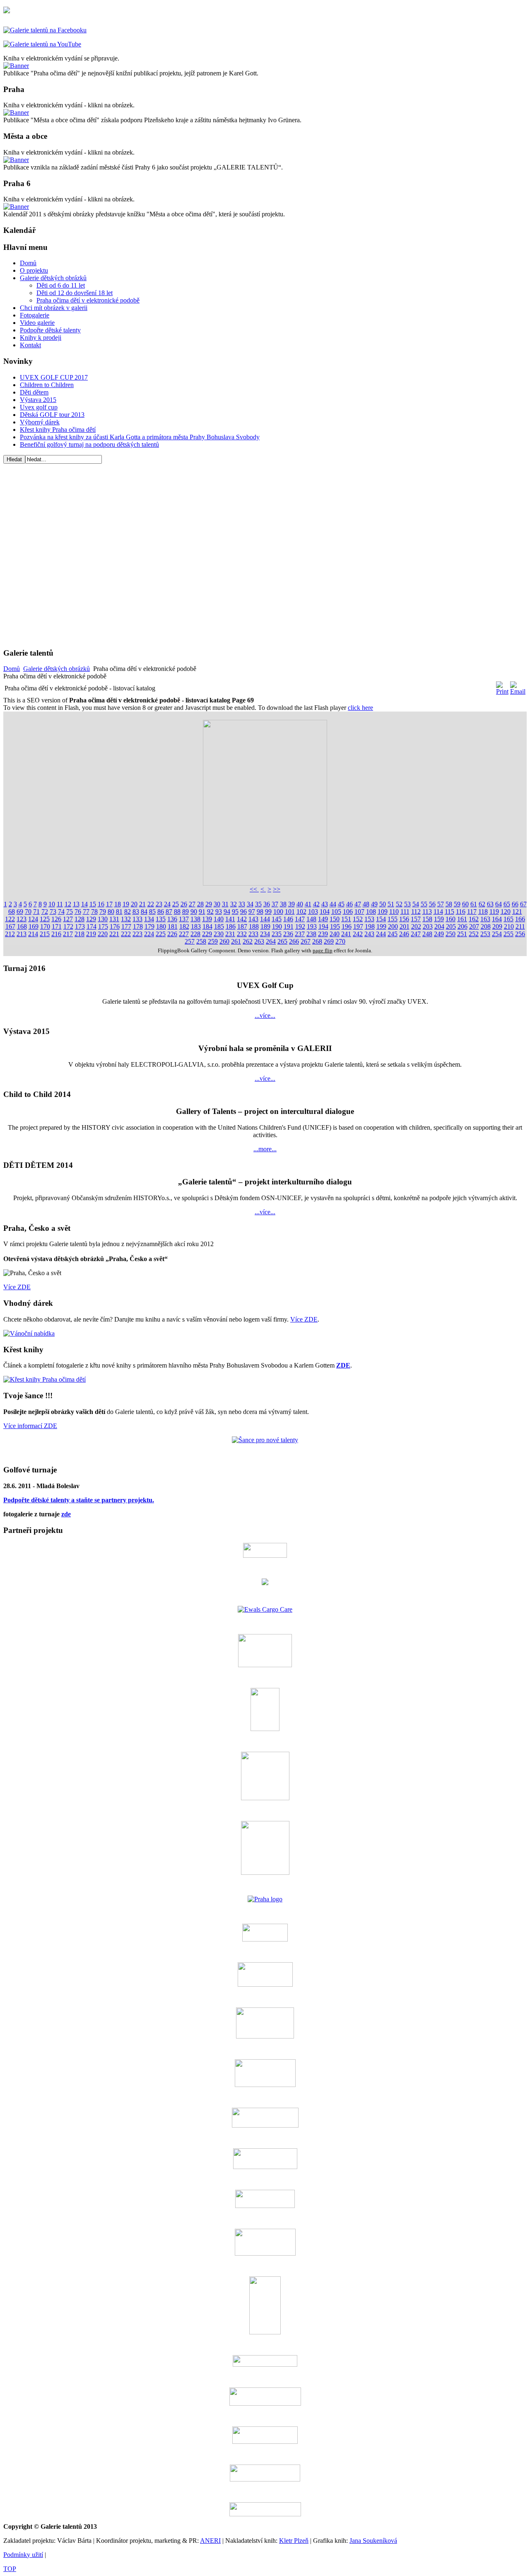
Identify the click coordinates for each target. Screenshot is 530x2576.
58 (449, 904)
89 (185, 912)
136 (172, 919)
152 (358, 919)
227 (184, 934)
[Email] (518, 691)
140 (219, 919)
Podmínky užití (23, 2555)
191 (289, 926)
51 (391, 904)
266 (294, 941)
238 (311, 934)
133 (137, 919)
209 (497, 926)
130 (103, 919)
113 (427, 912)
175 (103, 926)
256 (520, 934)
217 (68, 934)
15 (93, 904)
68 (12, 912)
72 (45, 912)
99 (268, 912)
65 (507, 904)
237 (300, 934)
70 (28, 912)
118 (483, 912)
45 (341, 904)
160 (450, 919)
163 (485, 919)
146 (288, 919)
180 (161, 926)
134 (149, 919)
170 (45, 926)
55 (424, 904)
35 (258, 904)
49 (374, 904)
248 (427, 934)
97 (252, 912)
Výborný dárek (40, 422)
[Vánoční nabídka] (29, 1333)
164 (497, 919)
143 (253, 919)
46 (349, 904)
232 (242, 934)
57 (441, 904)
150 (335, 919)
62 (482, 904)
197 (358, 926)
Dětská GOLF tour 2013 (52, 415)
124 (33, 919)
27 (192, 904)
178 (138, 926)
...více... (265, 1016)
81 (119, 912)
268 (317, 941)
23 (159, 904)
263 (259, 941)
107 (359, 912)
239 (323, 934)
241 (346, 934)
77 (86, 912)
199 (381, 926)
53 (407, 904)
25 (176, 904)
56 (432, 904)
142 (242, 919)
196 (347, 926)
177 (126, 926)
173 (80, 926)
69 (20, 912)
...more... (265, 1149)
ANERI (210, 2541)
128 (79, 919)
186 (231, 926)
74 (61, 912)
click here (360, 708)
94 (227, 912)
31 (225, 904)
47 (358, 904)
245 (393, 934)
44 (333, 904)
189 (265, 926)
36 (267, 904)
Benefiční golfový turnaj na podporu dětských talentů (89, 444)
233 (253, 934)
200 (393, 926)
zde (66, 1514)
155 (393, 919)
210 (509, 926)
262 (248, 941)
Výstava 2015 (38, 400)
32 (234, 904)
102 (301, 912)
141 (230, 919)
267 (306, 941)
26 (184, 904)
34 (250, 904)
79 (103, 912)
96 (243, 912)
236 (288, 934)
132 (126, 919)
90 (194, 912)
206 (463, 926)
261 (236, 941)
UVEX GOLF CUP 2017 (54, 377)
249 (439, 934)
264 (271, 941)
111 (405, 912)
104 (325, 912)
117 (472, 912)
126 (56, 919)
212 (10, 934)
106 (348, 912)
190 (277, 926)
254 (497, 934)
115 (449, 912)
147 (300, 919)
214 (33, 934)
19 (126, 904)
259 (213, 941)
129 (91, 919)
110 (394, 912)
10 (52, 904)
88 (177, 912)
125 (45, 919)
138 (195, 919)
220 (103, 934)
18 (118, 904)
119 (494, 912)
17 (109, 904)
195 (335, 926)
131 (114, 919)
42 (316, 904)
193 (312, 926)
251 (462, 934)
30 (217, 904)
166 (520, 919)
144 (265, 919)
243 (369, 934)
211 (520, 926)
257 (190, 941)
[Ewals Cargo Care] (265, 1609)
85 (152, 912)
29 (209, 904)
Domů (12, 669)
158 (427, 919)
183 (196, 926)
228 (195, 934)
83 (136, 912)
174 (92, 926)
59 (457, 904)
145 (277, 919)
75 (70, 912)
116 (461, 912)
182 (184, 926)
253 (485, 934)
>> (277, 889)
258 (201, 941)
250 (450, 934)
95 (235, 912)
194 (323, 926)
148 (311, 919)
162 (474, 919)
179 (149, 926)
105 (336, 912)
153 (369, 919)
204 (439, 926)
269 (329, 941)
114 (438, 912)
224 (149, 934)
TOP (10, 2569)
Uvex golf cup (39, 407)
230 (219, 934)
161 (462, 919)
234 (265, 934)
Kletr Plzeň (294, 2541)
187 (242, 926)
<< (254, 889)
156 (404, 919)
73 (53, 912)
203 (428, 926)
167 (10, 926)
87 (169, 912)
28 (200, 904)
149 (323, 919)
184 (207, 926)
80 (111, 912)
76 (78, 912)
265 (282, 941)
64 (499, 904)
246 (404, 934)
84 (144, 912)
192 (300, 926)
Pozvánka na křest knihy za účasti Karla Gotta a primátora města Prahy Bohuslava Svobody (140, 437)
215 (45, 934)
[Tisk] (502, 685)
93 (219, 912)
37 (275, 904)
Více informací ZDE (30, 1426)
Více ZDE (17, 1287)
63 (490, 904)
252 (474, 934)
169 (34, 926)
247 (416, 934)
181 (173, 926)
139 (207, 919)
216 (56, 934)
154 (381, 919)
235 (277, 934)
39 (291, 904)
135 (161, 919)
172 (68, 926)
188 (254, 926)
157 (416, 919)
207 (474, 926)
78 (94, 912)
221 (114, 934)
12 (68, 904)
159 (439, 919)
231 (230, 934)
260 (224, 941)
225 (161, 934)
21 (142, 904)
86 (161, 912)
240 (335, 934)
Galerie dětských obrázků (57, 669)
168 (22, 926)
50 (383, 904)
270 (340, 941)
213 (22, 934)
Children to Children (47, 385)
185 (219, 926)
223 (137, 934)
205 (451, 926)
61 (474, 904)
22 (151, 904)
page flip (323, 950)
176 (115, 926)
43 (325, 904)
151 (346, 919)
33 (242, 904)
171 (57, 926)
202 (416, 926)
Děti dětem (34, 392)
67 (523, 904)
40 (300, 904)
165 (508, 919)
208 (486, 926)
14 (84, 904)
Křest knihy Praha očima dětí (58, 430)
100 (278, 912)
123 (22, 919)
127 (68, 919)
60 (465, 904)
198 (370, 926)
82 (128, 912)
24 (167, 904)
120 (506, 912)
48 (366, 904)
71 (36, 912)
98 (260, 912)
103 (313, 912)
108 (371, 912)
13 (76, 904)
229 (207, 934)
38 (283, 904)
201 (405, 926)
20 (134, 904)
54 (416, 904)
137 (184, 919)
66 (515, 904)
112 (416, 912)
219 (91, 934)
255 (508, 934)
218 (79, 934)
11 (60, 904)
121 (517, 912)
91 (202, 912)
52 (399, 904)
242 (358, 934)
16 (101, 904)
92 (210, 912)
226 (172, 934)
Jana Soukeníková (373, 2541)
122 (10, 919)
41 (308, 904)
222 (126, 934)
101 (290, 912)
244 (381, 934)
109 (383, 912)
